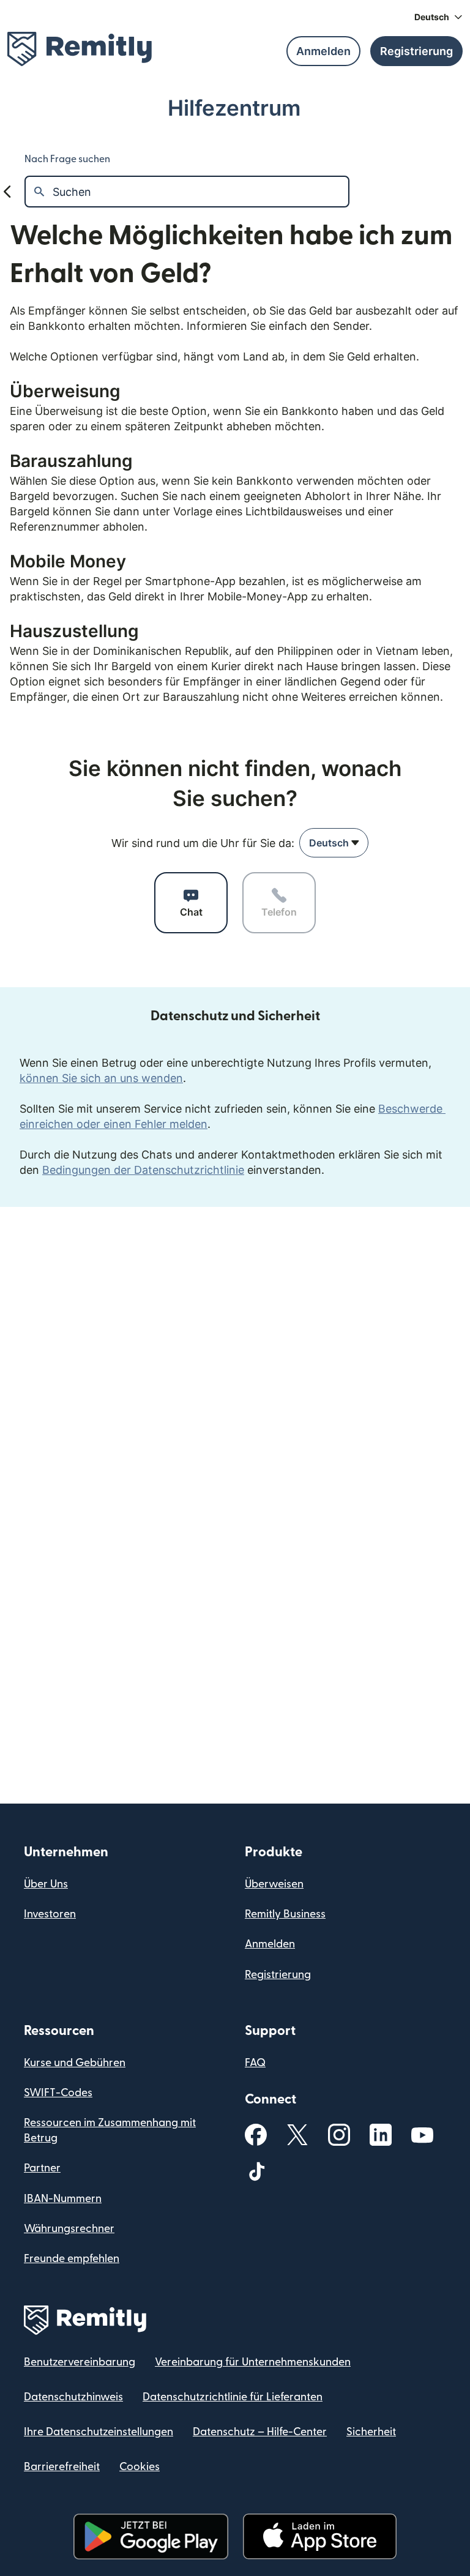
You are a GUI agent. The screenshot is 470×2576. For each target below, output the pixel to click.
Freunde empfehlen (72, 2259)
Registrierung (278, 1975)
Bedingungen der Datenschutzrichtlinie (143, 1170)
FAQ (255, 2063)
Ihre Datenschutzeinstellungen (99, 2432)
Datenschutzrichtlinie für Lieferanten (233, 2397)
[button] (438, 17)
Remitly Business (285, 1914)
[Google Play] (151, 2537)
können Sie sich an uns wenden (101, 1078)
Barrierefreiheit (62, 2467)
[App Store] (320, 2537)
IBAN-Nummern (63, 2199)
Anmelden (270, 1944)
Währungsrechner (69, 2229)
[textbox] (200, 192)
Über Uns (46, 1884)
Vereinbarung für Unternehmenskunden (253, 2362)
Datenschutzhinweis (73, 2397)
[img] (80, 49)
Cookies (140, 2467)
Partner (42, 2168)
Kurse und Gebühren (75, 2063)
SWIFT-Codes (58, 2093)
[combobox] (334, 843)
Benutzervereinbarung (80, 2362)
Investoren (50, 1914)
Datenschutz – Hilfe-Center (260, 2432)
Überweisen (274, 1884)
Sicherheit (371, 2432)
